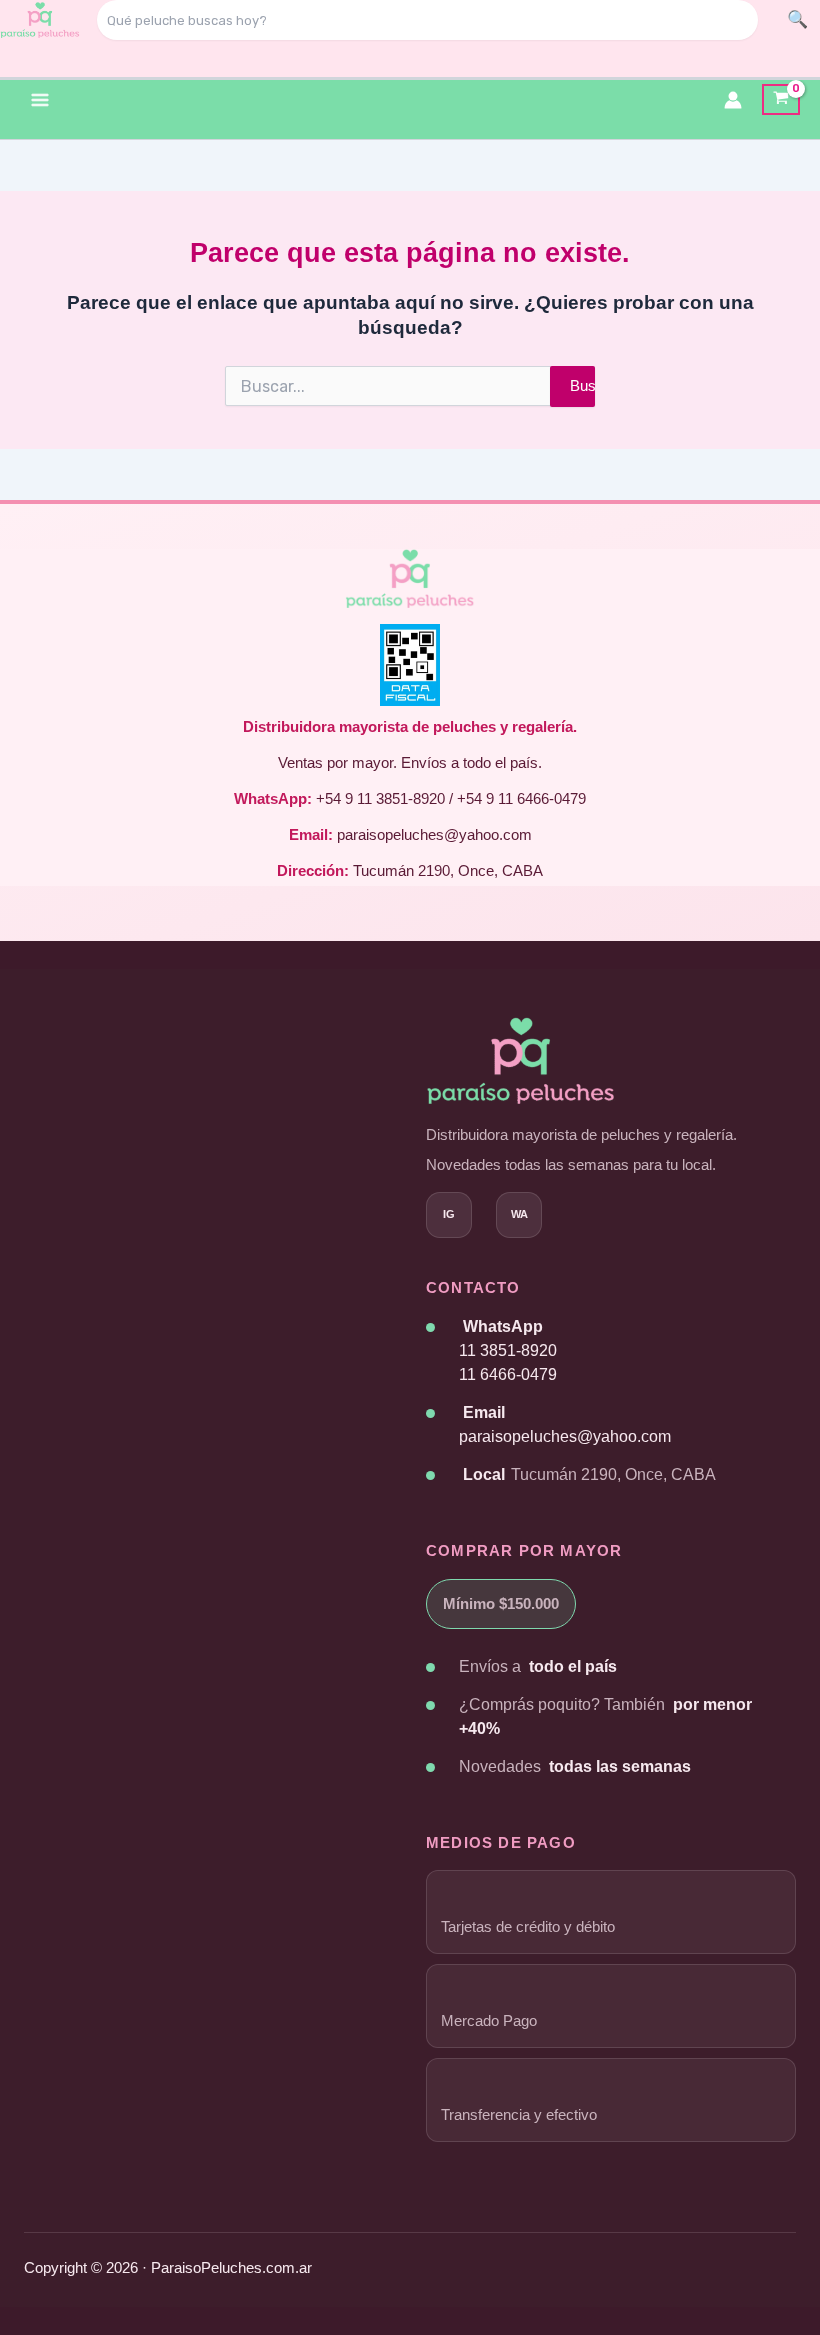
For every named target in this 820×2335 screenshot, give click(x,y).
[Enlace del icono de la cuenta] (733, 100)
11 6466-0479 (508, 1374)
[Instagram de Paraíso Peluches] (449, 1215)
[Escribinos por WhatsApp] (519, 1215)
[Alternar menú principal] (39, 99)
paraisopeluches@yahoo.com (565, 1436)
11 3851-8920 (508, 1350)
